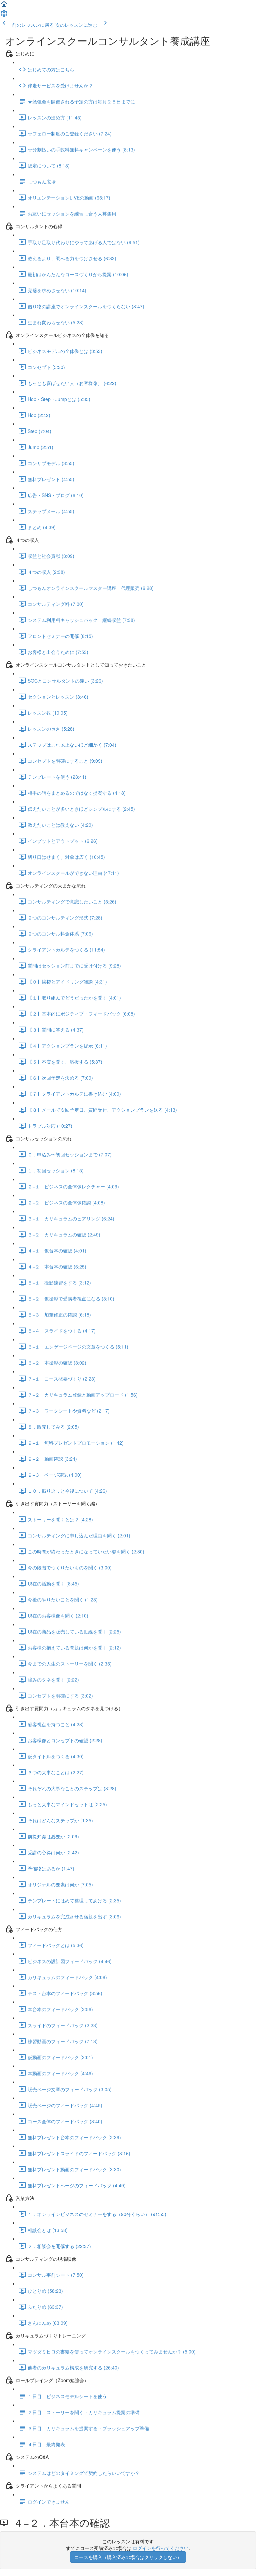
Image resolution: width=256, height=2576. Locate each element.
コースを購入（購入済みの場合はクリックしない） (128, 2557)
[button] (4, 6)
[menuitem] (4, 15)
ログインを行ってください (161, 2548)
